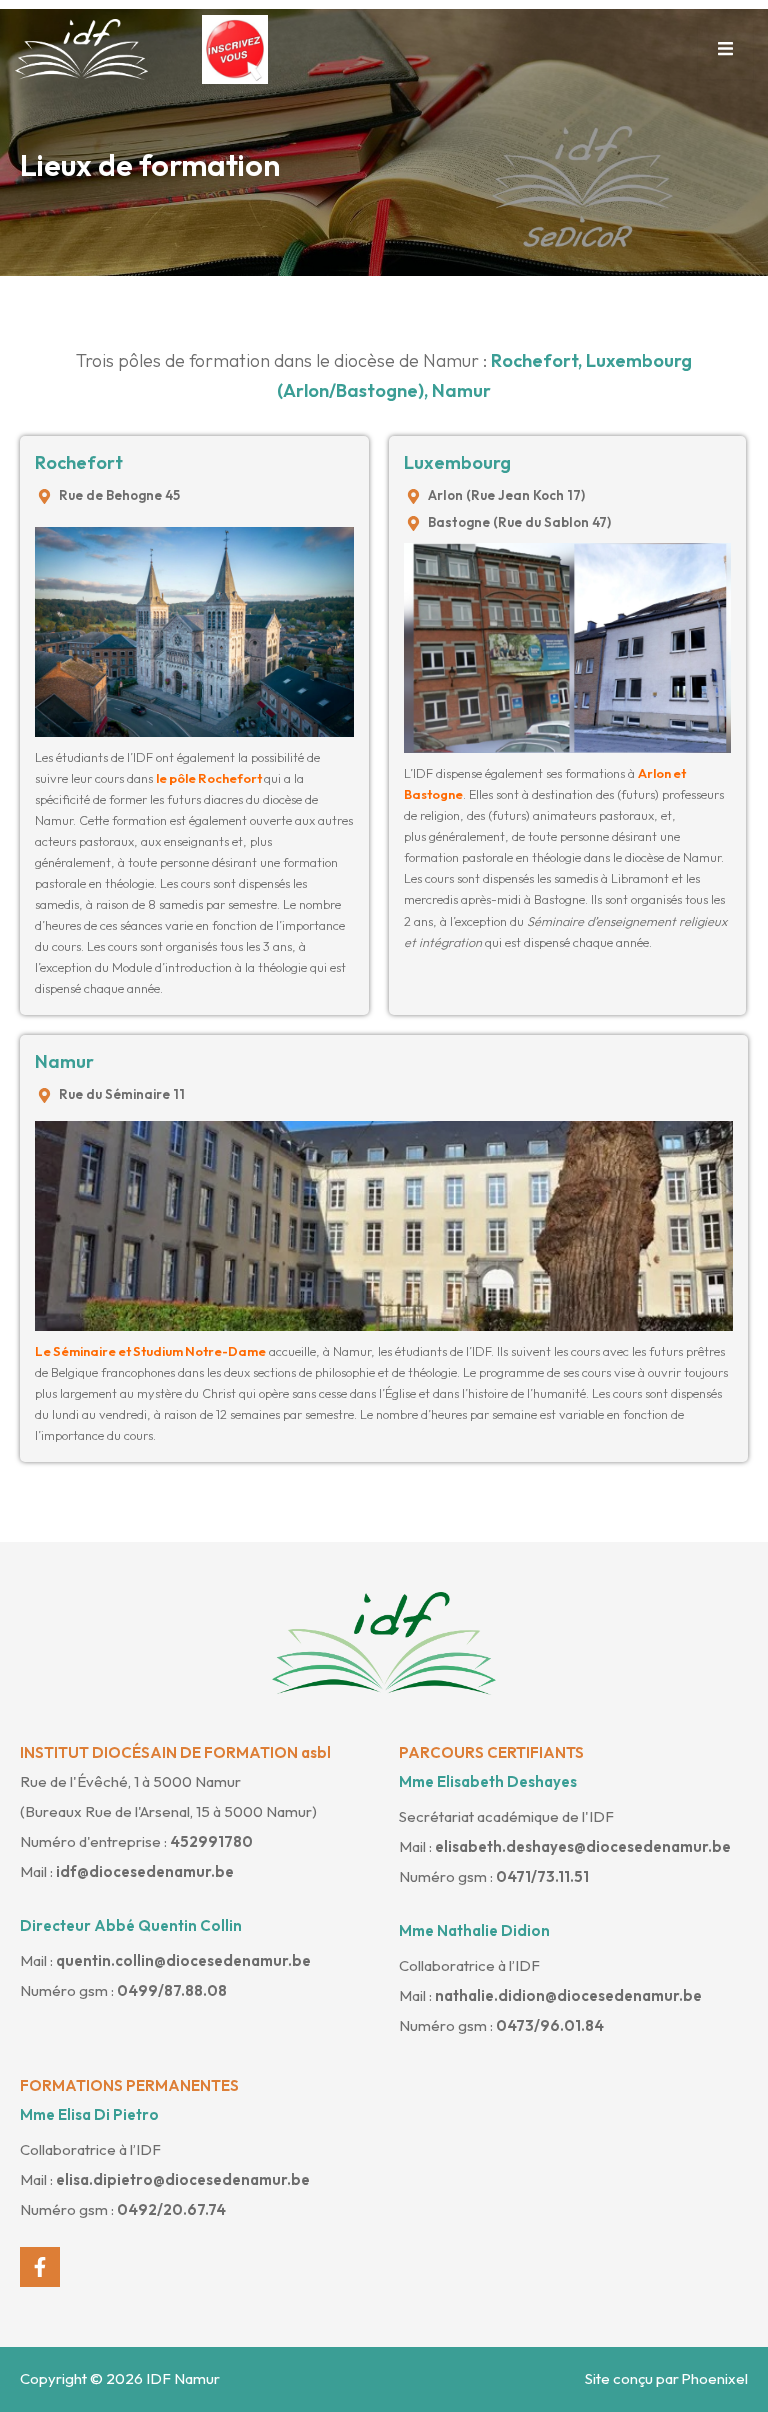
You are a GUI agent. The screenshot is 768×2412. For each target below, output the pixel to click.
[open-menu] (725, 50)
